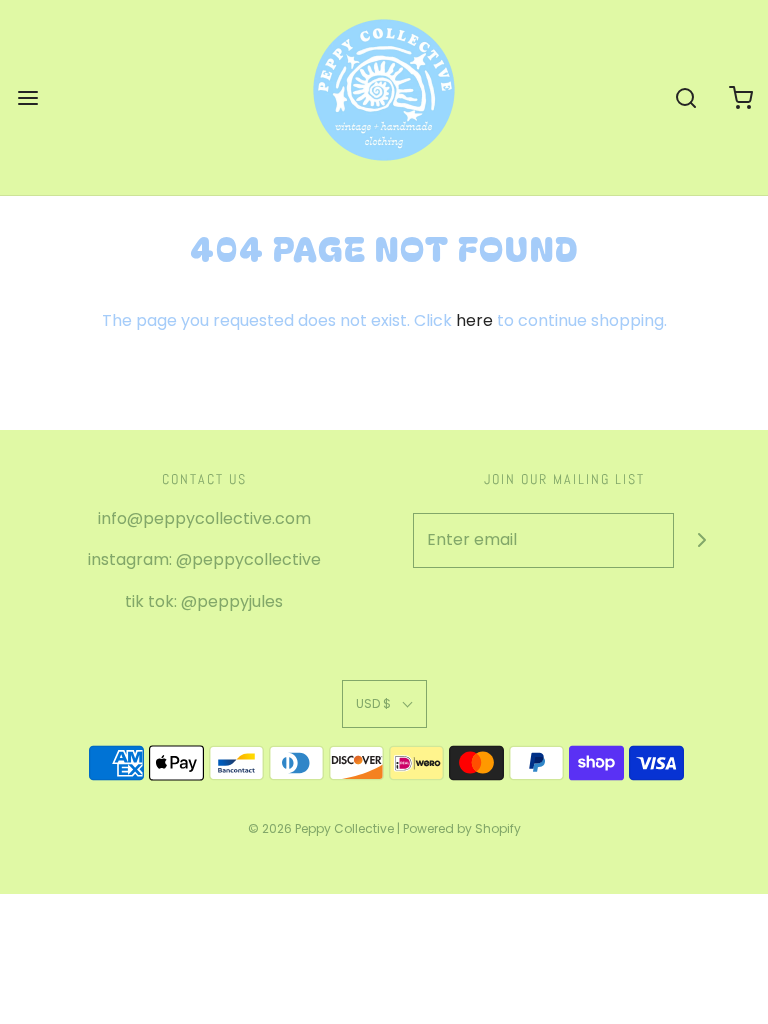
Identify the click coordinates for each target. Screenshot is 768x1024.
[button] (384, 703)
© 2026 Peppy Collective (321, 828)
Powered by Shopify (462, 828)
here (474, 320)
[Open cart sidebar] (740, 97)
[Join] (701, 540)
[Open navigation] (27, 97)
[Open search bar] (685, 97)
